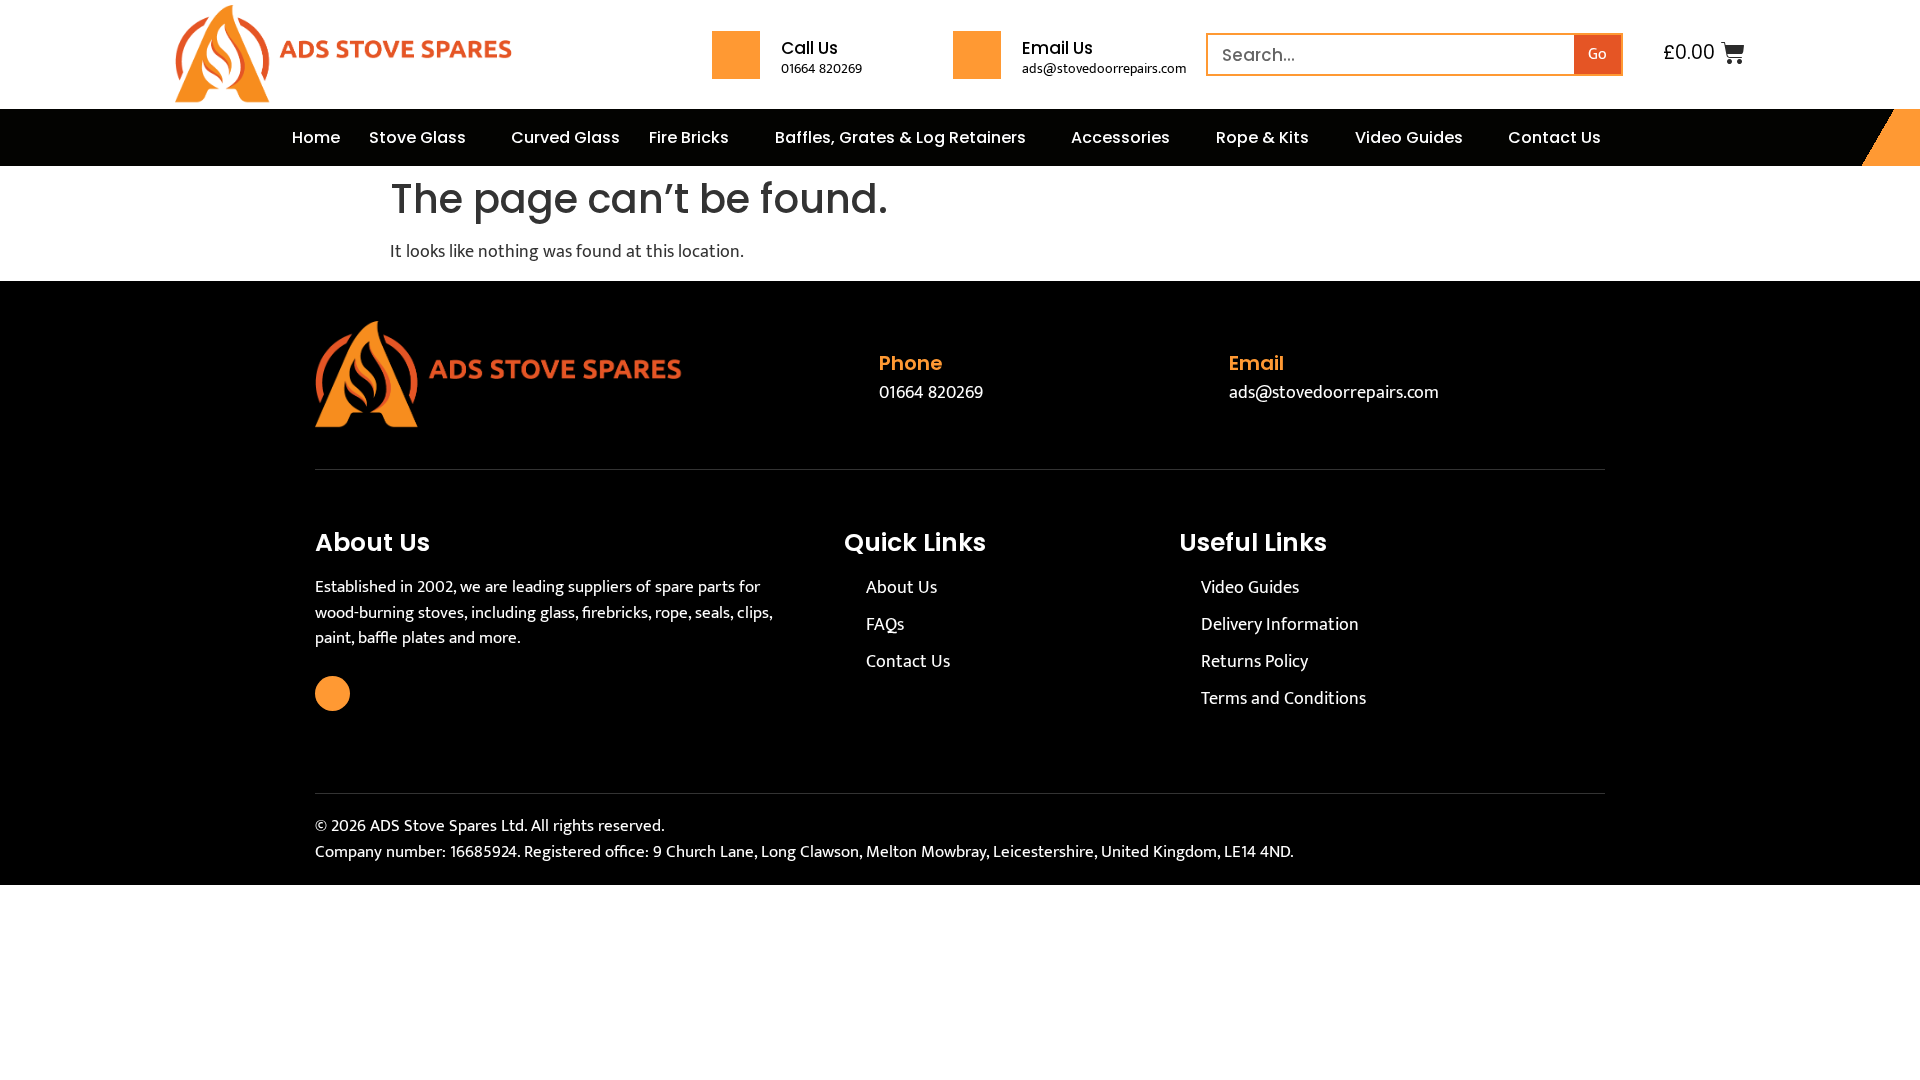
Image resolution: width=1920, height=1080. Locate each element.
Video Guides (1409, 137)
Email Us (1057, 48)
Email (1256, 363)
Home (316, 137)
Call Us (809, 48)
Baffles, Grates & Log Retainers (900, 137)
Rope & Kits (1262, 137)
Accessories (1120, 137)
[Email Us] (977, 55)
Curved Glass (565, 137)
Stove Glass (417, 137)
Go (1597, 54)
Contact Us (1554, 137)
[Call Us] (736, 55)
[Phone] (844, 375)
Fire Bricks (689, 137)
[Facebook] (332, 693)
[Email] (1194, 375)
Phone (911, 363)
